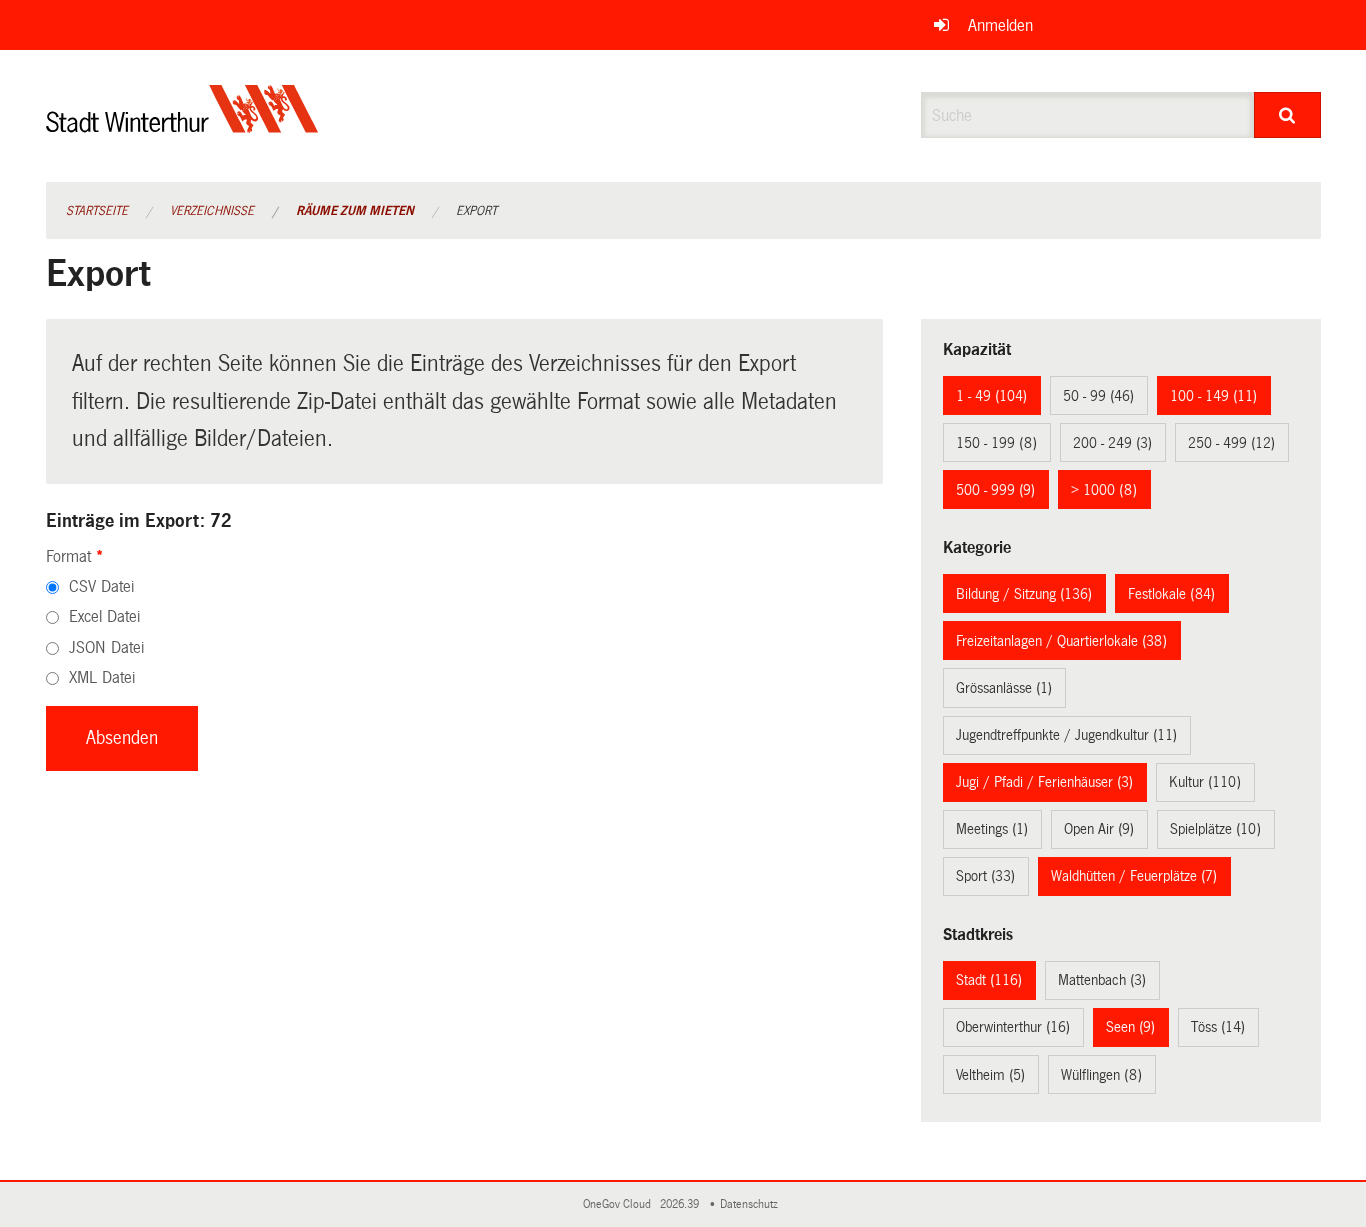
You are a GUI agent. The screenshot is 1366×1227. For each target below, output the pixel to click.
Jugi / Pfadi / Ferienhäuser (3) (1044, 782)
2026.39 (681, 1204)
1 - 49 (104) (991, 396)
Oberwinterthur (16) (1013, 1027)
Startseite (97, 211)
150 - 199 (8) (996, 443)
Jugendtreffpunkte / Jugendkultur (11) (1066, 735)
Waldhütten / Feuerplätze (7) (1134, 876)
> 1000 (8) (1104, 490)
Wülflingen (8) (1101, 1075)
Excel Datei (104, 616)
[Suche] (1287, 115)
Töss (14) (1218, 1027)
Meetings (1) (992, 829)
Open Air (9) (1099, 829)
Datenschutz (752, 1204)
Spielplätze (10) (1215, 829)
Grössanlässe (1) (1004, 688)
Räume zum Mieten (355, 211)
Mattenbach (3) (1102, 980)
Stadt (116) (989, 980)
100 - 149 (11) (1213, 396)
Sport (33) (985, 876)
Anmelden (1000, 25)
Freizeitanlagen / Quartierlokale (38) (1061, 641)
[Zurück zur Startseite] (182, 125)
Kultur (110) (1205, 782)
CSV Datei (101, 586)
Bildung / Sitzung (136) (1024, 594)
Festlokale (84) (1171, 594)
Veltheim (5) (990, 1075)
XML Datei (102, 677)
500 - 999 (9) (995, 490)
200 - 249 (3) (1112, 443)
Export (476, 211)
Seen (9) (1130, 1027)
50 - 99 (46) (1098, 396)
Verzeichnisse (212, 211)
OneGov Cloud (620, 1204)
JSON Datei (106, 647)
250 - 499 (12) (1231, 443)
